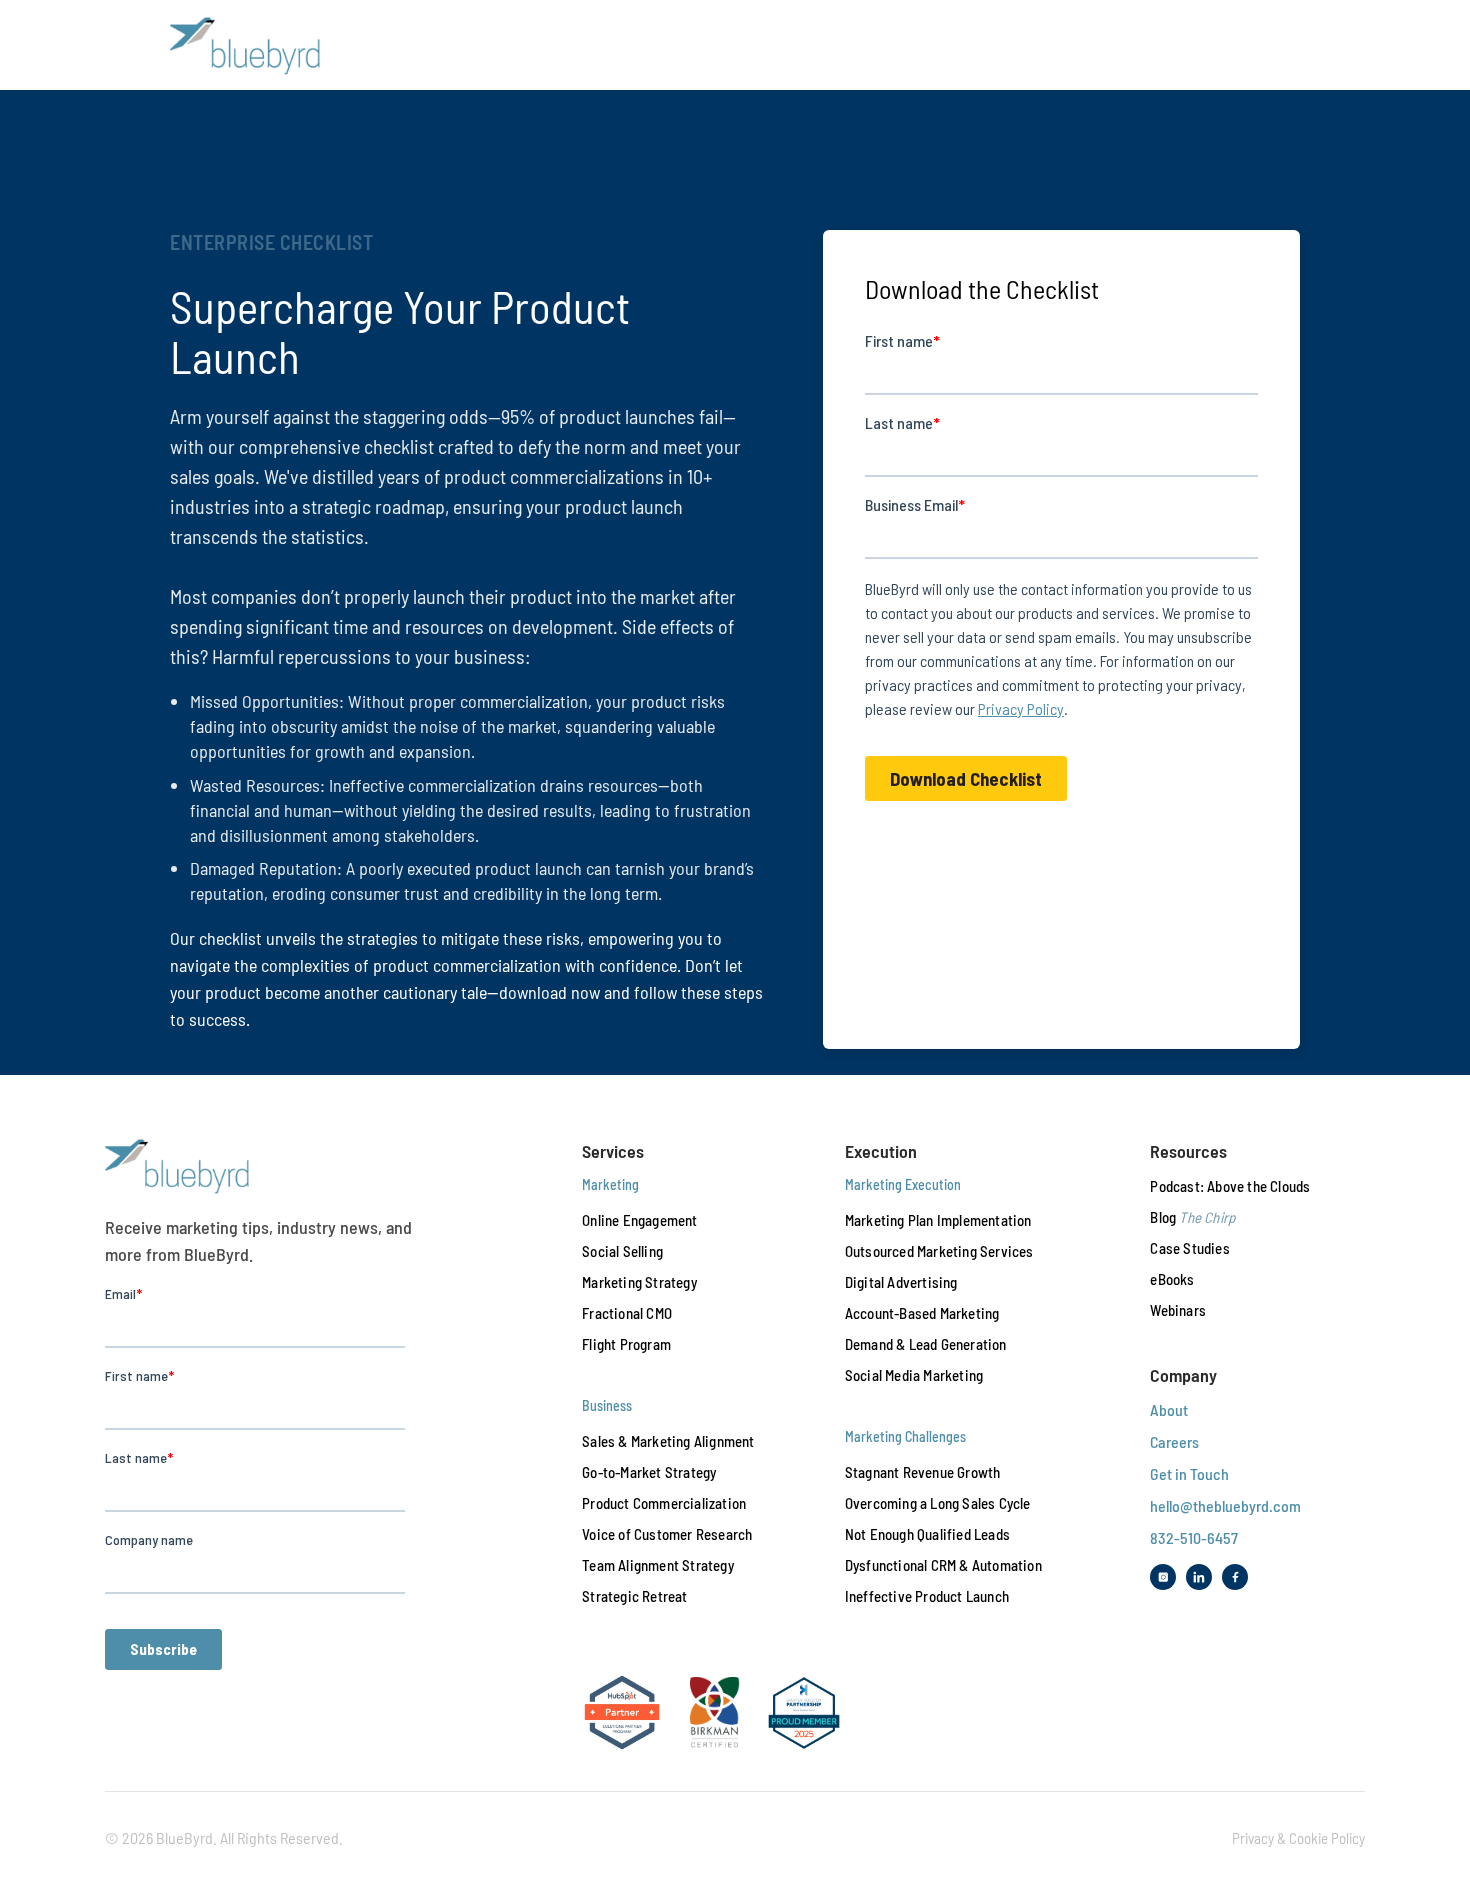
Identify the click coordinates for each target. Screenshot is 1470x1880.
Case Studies (1189, 1248)
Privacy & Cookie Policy (1298, 1838)
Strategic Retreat (634, 1596)
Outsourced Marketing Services (939, 1251)
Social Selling (622, 1251)
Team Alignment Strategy (658, 1565)
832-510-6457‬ (1194, 1537)
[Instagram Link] (1163, 1577)
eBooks (1172, 1279)
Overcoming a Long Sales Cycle (938, 1503)
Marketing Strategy (639, 1282)
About (1169, 1409)
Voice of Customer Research (667, 1534)
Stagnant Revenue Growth (923, 1472)
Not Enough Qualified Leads (927, 1534)
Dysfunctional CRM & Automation (943, 1565)
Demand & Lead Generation (926, 1344)
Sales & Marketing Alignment (668, 1441)
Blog (1192, 1217)
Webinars (1178, 1310)
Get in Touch (1189, 1473)
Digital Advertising (901, 1282)
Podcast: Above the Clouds (1230, 1186)
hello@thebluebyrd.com (1225, 1505)
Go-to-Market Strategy (649, 1472)
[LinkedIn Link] (1199, 1577)
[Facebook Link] (1235, 1577)
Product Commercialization (664, 1503)
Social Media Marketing (914, 1375)
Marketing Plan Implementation (938, 1220)
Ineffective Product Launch (927, 1596)
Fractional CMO (627, 1313)
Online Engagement (639, 1220)
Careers (1174, 1441)
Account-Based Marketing (922, 1313)
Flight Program (626, 1344)
